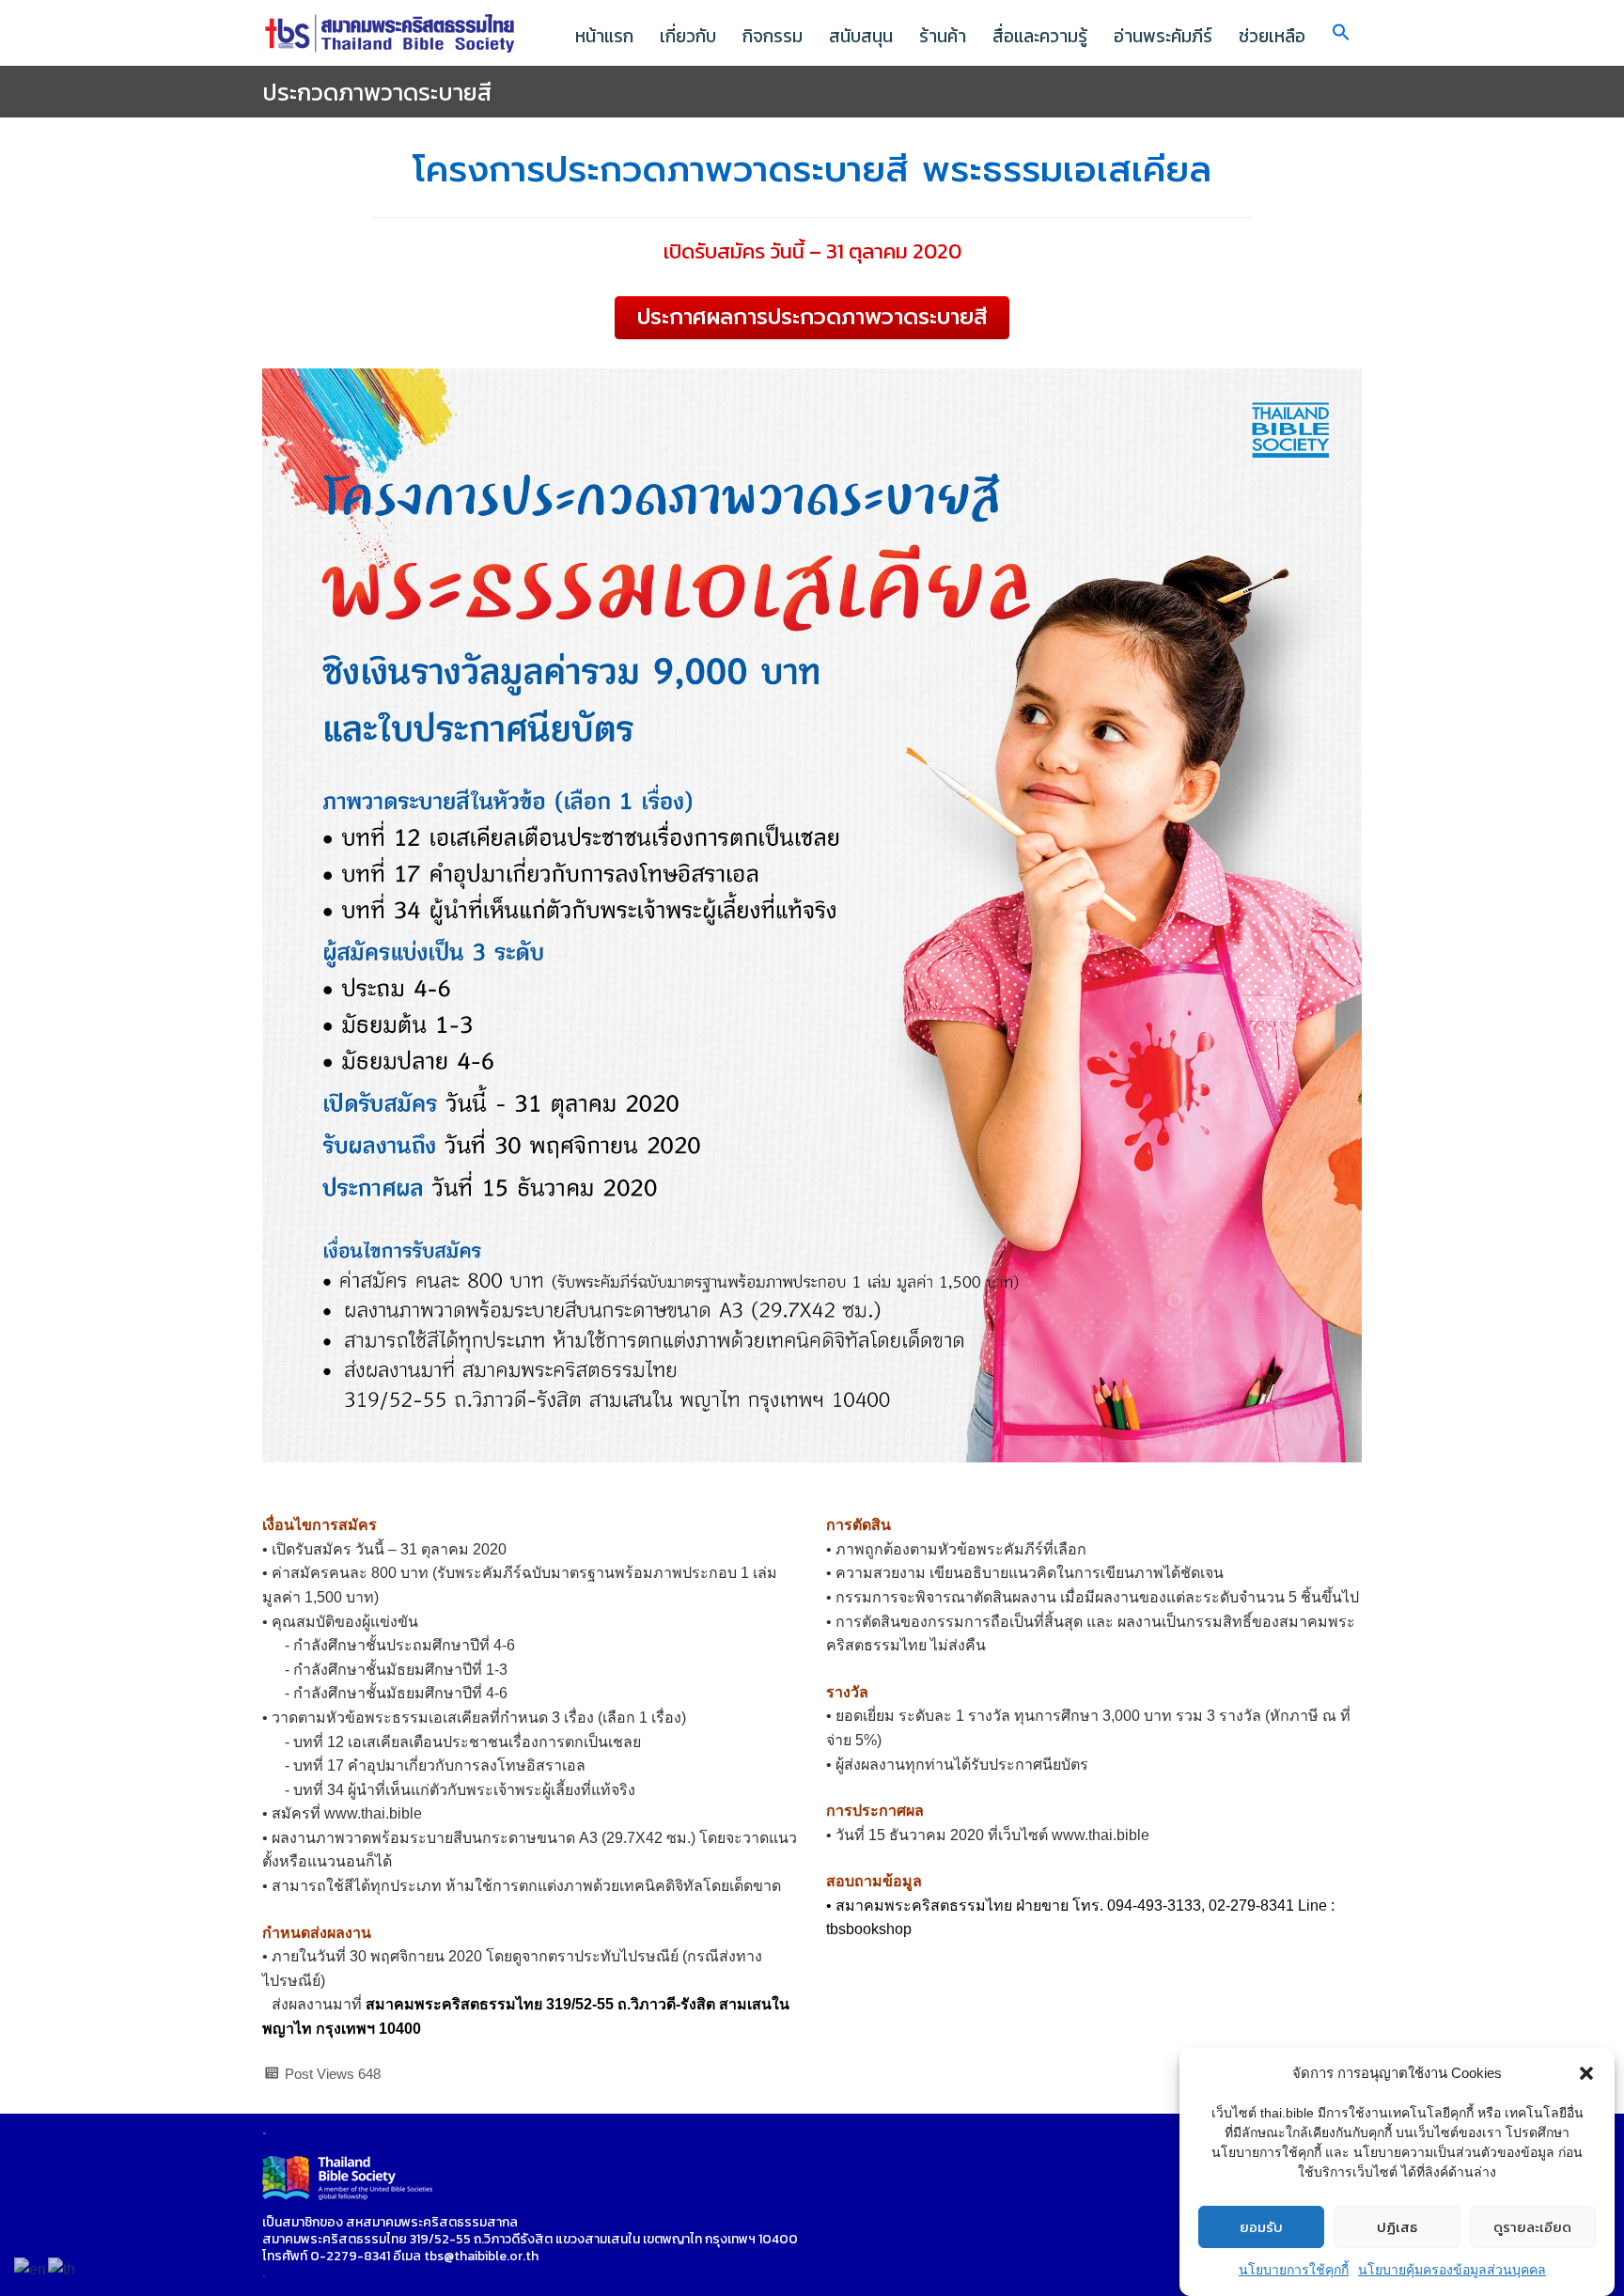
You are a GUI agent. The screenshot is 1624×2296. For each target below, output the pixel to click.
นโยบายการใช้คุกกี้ (1294, 2270)
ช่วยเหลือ (1272, 36)
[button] (1586, 2073)
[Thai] (62, 2268)
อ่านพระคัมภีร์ (1163, 36)
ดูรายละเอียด (1532, 2227)
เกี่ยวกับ (688, 36)
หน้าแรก (604, 36)
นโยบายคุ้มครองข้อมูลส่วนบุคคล (1452, 2270)
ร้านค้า (943, 36)
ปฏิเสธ (1397, 2227)
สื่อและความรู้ (1040, 36)
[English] (31, 2268)
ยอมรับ (1261, 2227)
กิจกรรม (773, 36)
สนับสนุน (861, 36)
